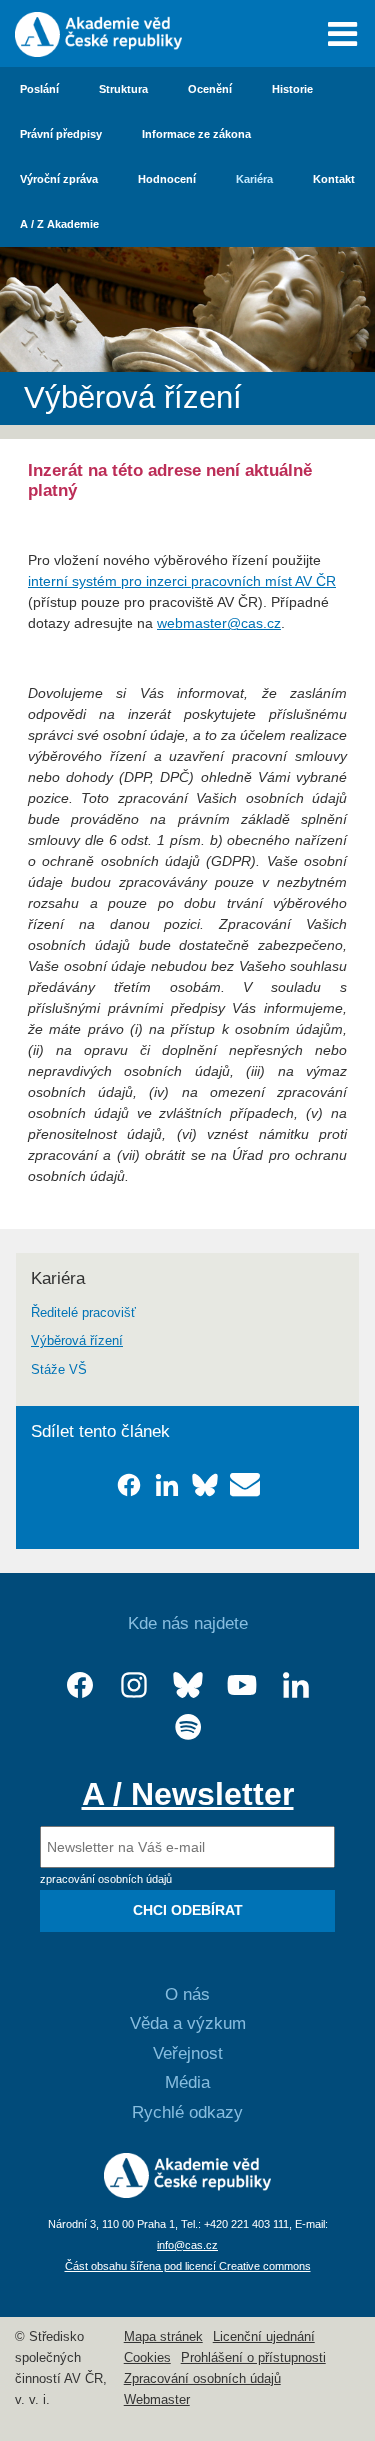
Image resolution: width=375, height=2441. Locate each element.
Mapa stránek (163, 2337)
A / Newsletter (188, 1794)
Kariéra (254, 179)
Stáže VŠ (59, 1370)
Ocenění (210, 89)
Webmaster (157, 2400)
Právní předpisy (61, 134)
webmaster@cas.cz (219, 623)
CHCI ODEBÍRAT (188, 1910)
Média (187, 2082)
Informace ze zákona (196, 134)
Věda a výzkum (188, 2023)
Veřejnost (188, 2053)
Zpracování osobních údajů (202, 2379)
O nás (187, 1994)
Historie (292, 89)
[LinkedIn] (296, 1685)
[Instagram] (134, 1685)
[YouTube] (242, 1685)
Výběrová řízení (77, 1341)
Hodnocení (167, 179)
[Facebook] (80, 1685)
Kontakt (334, 179)
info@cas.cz (187, 2245)
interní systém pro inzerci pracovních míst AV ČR (182, 581)
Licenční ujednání (264, 2337)
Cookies (147, 2358)
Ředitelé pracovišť (83, 1313)
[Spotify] (188, 1727)
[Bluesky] (188, 1685)
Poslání (39, 89)
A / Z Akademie (59, 224)
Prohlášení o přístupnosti (253, 2358)
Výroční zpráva (59, 179)
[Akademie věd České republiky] (187, 2193)
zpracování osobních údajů (106, 1879)
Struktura (123, 89)
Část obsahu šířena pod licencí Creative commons (188, 2266)
